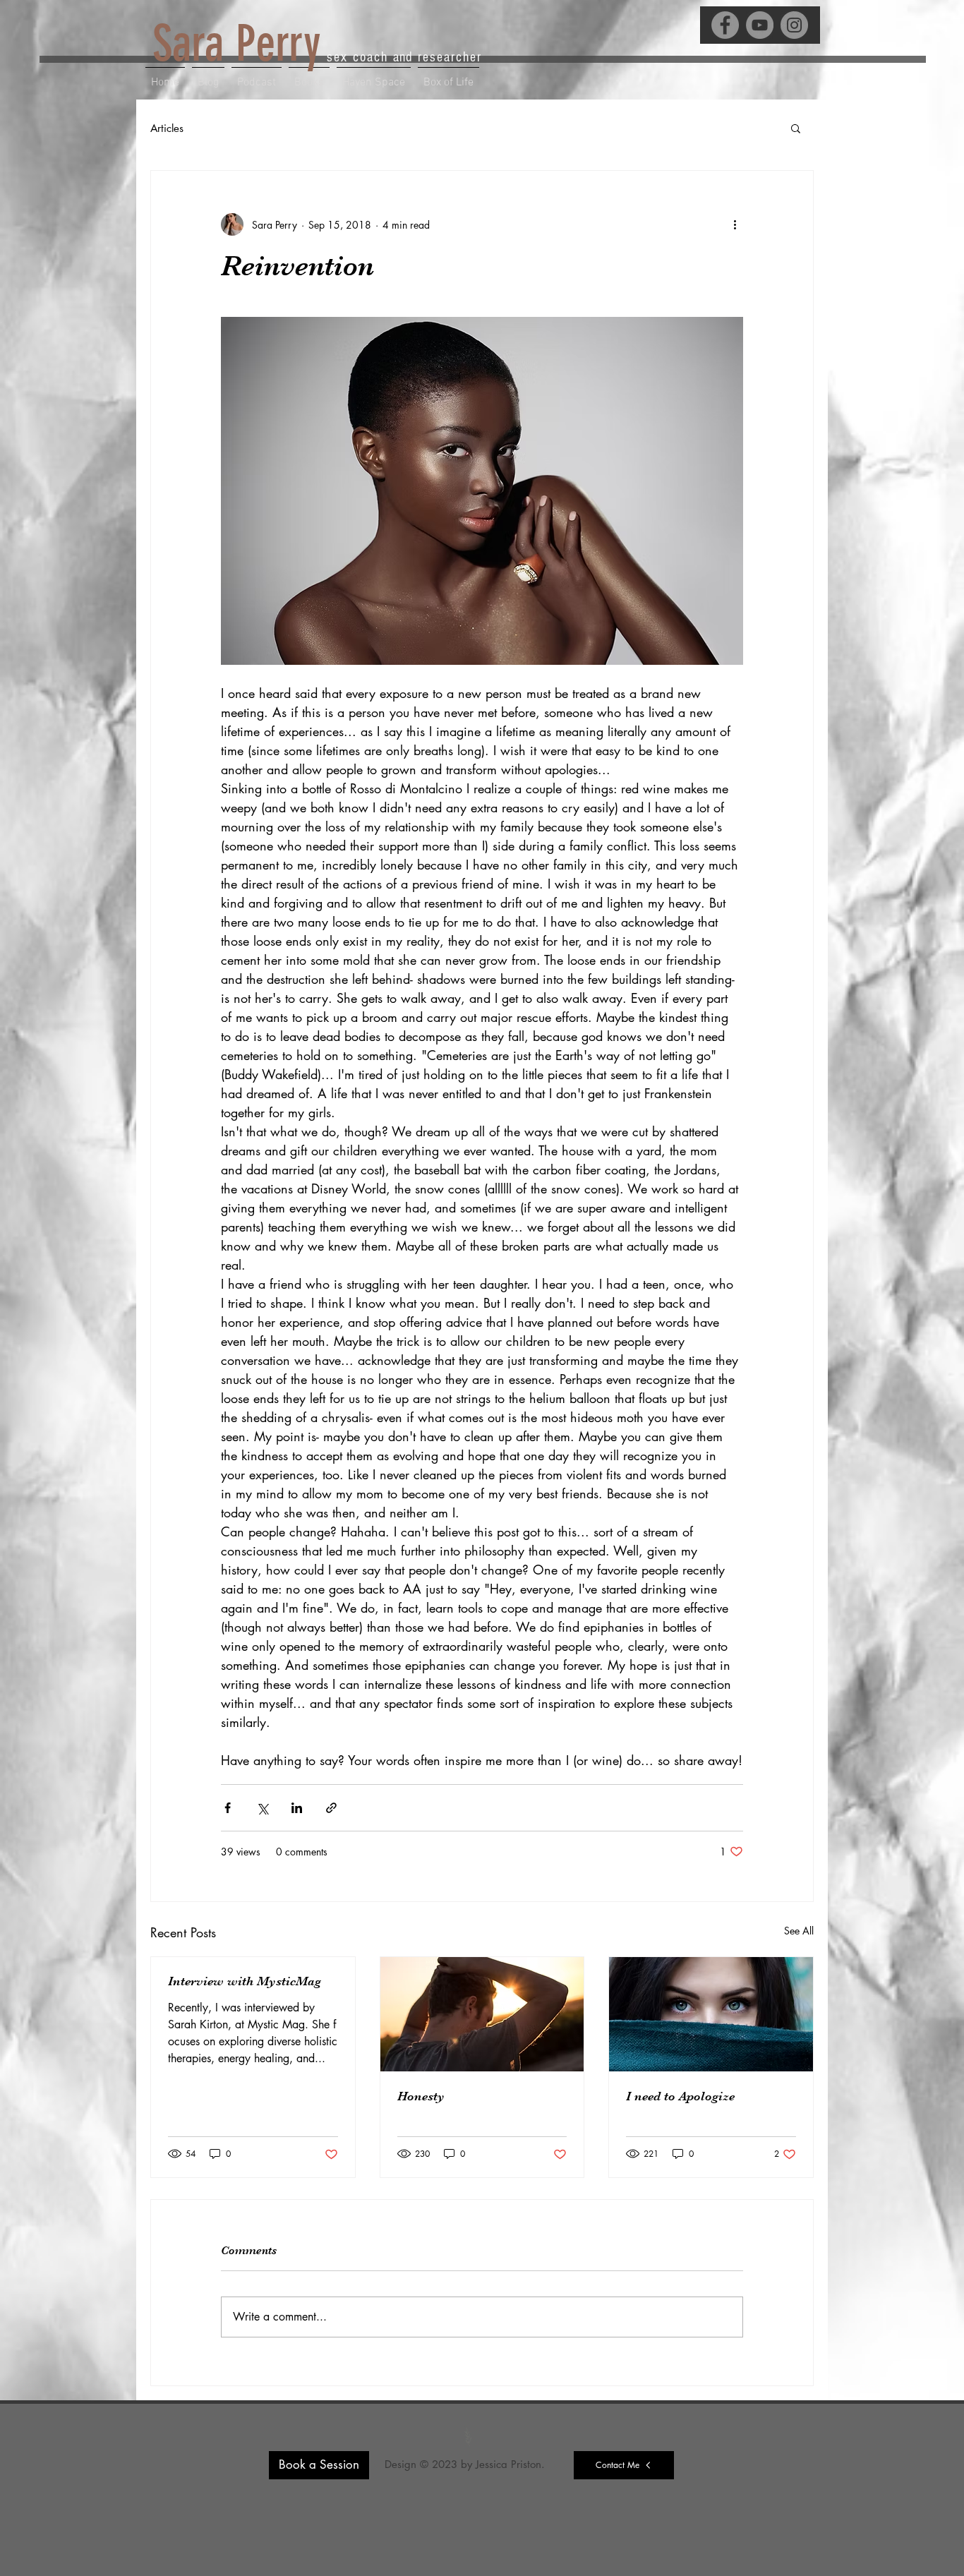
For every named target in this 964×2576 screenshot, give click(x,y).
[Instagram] (794, 25)
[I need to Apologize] (711, 2014)
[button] (796, 128)
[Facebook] (725, 25)
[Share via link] (331, 1808)
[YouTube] (760, 25)
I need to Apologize (680, 2096)
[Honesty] (482, 2014)
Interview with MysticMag (245, 1981)
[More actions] (735, 224)
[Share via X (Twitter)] (262, 1808)
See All (799, 1931)
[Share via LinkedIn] (297, 1808)
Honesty (421, 2096)
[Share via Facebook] (228, 1808)
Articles (167, 128)
